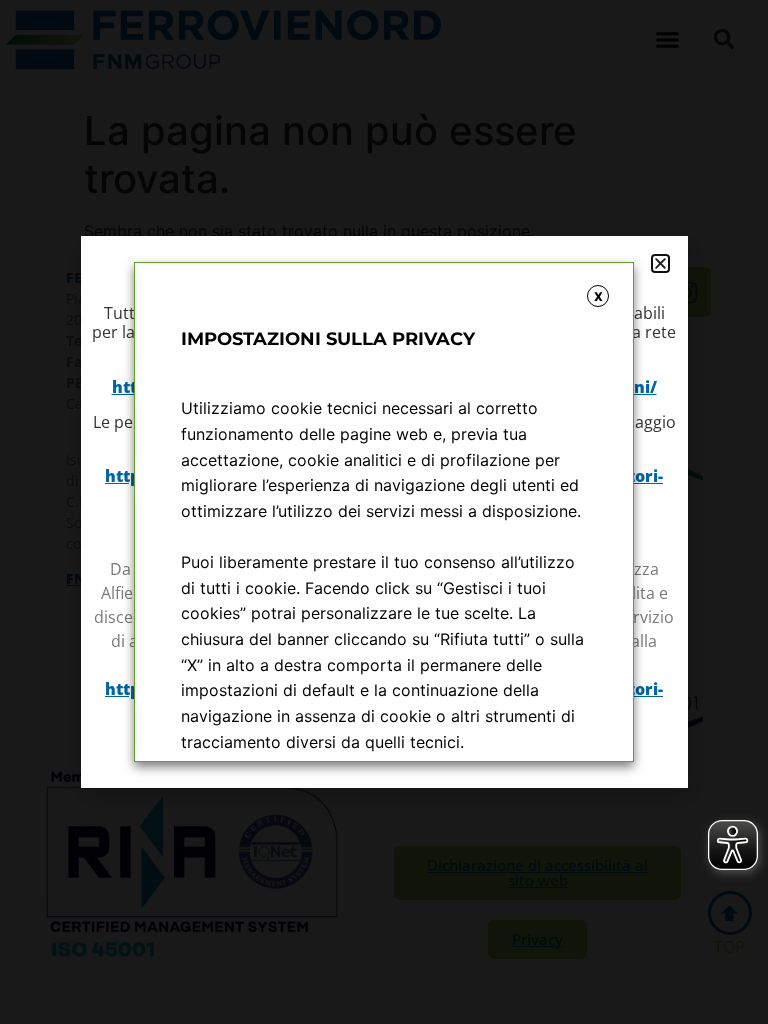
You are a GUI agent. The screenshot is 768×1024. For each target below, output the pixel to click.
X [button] (598, 296)
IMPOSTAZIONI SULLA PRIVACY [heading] (328, 339)
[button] (660, 263)
